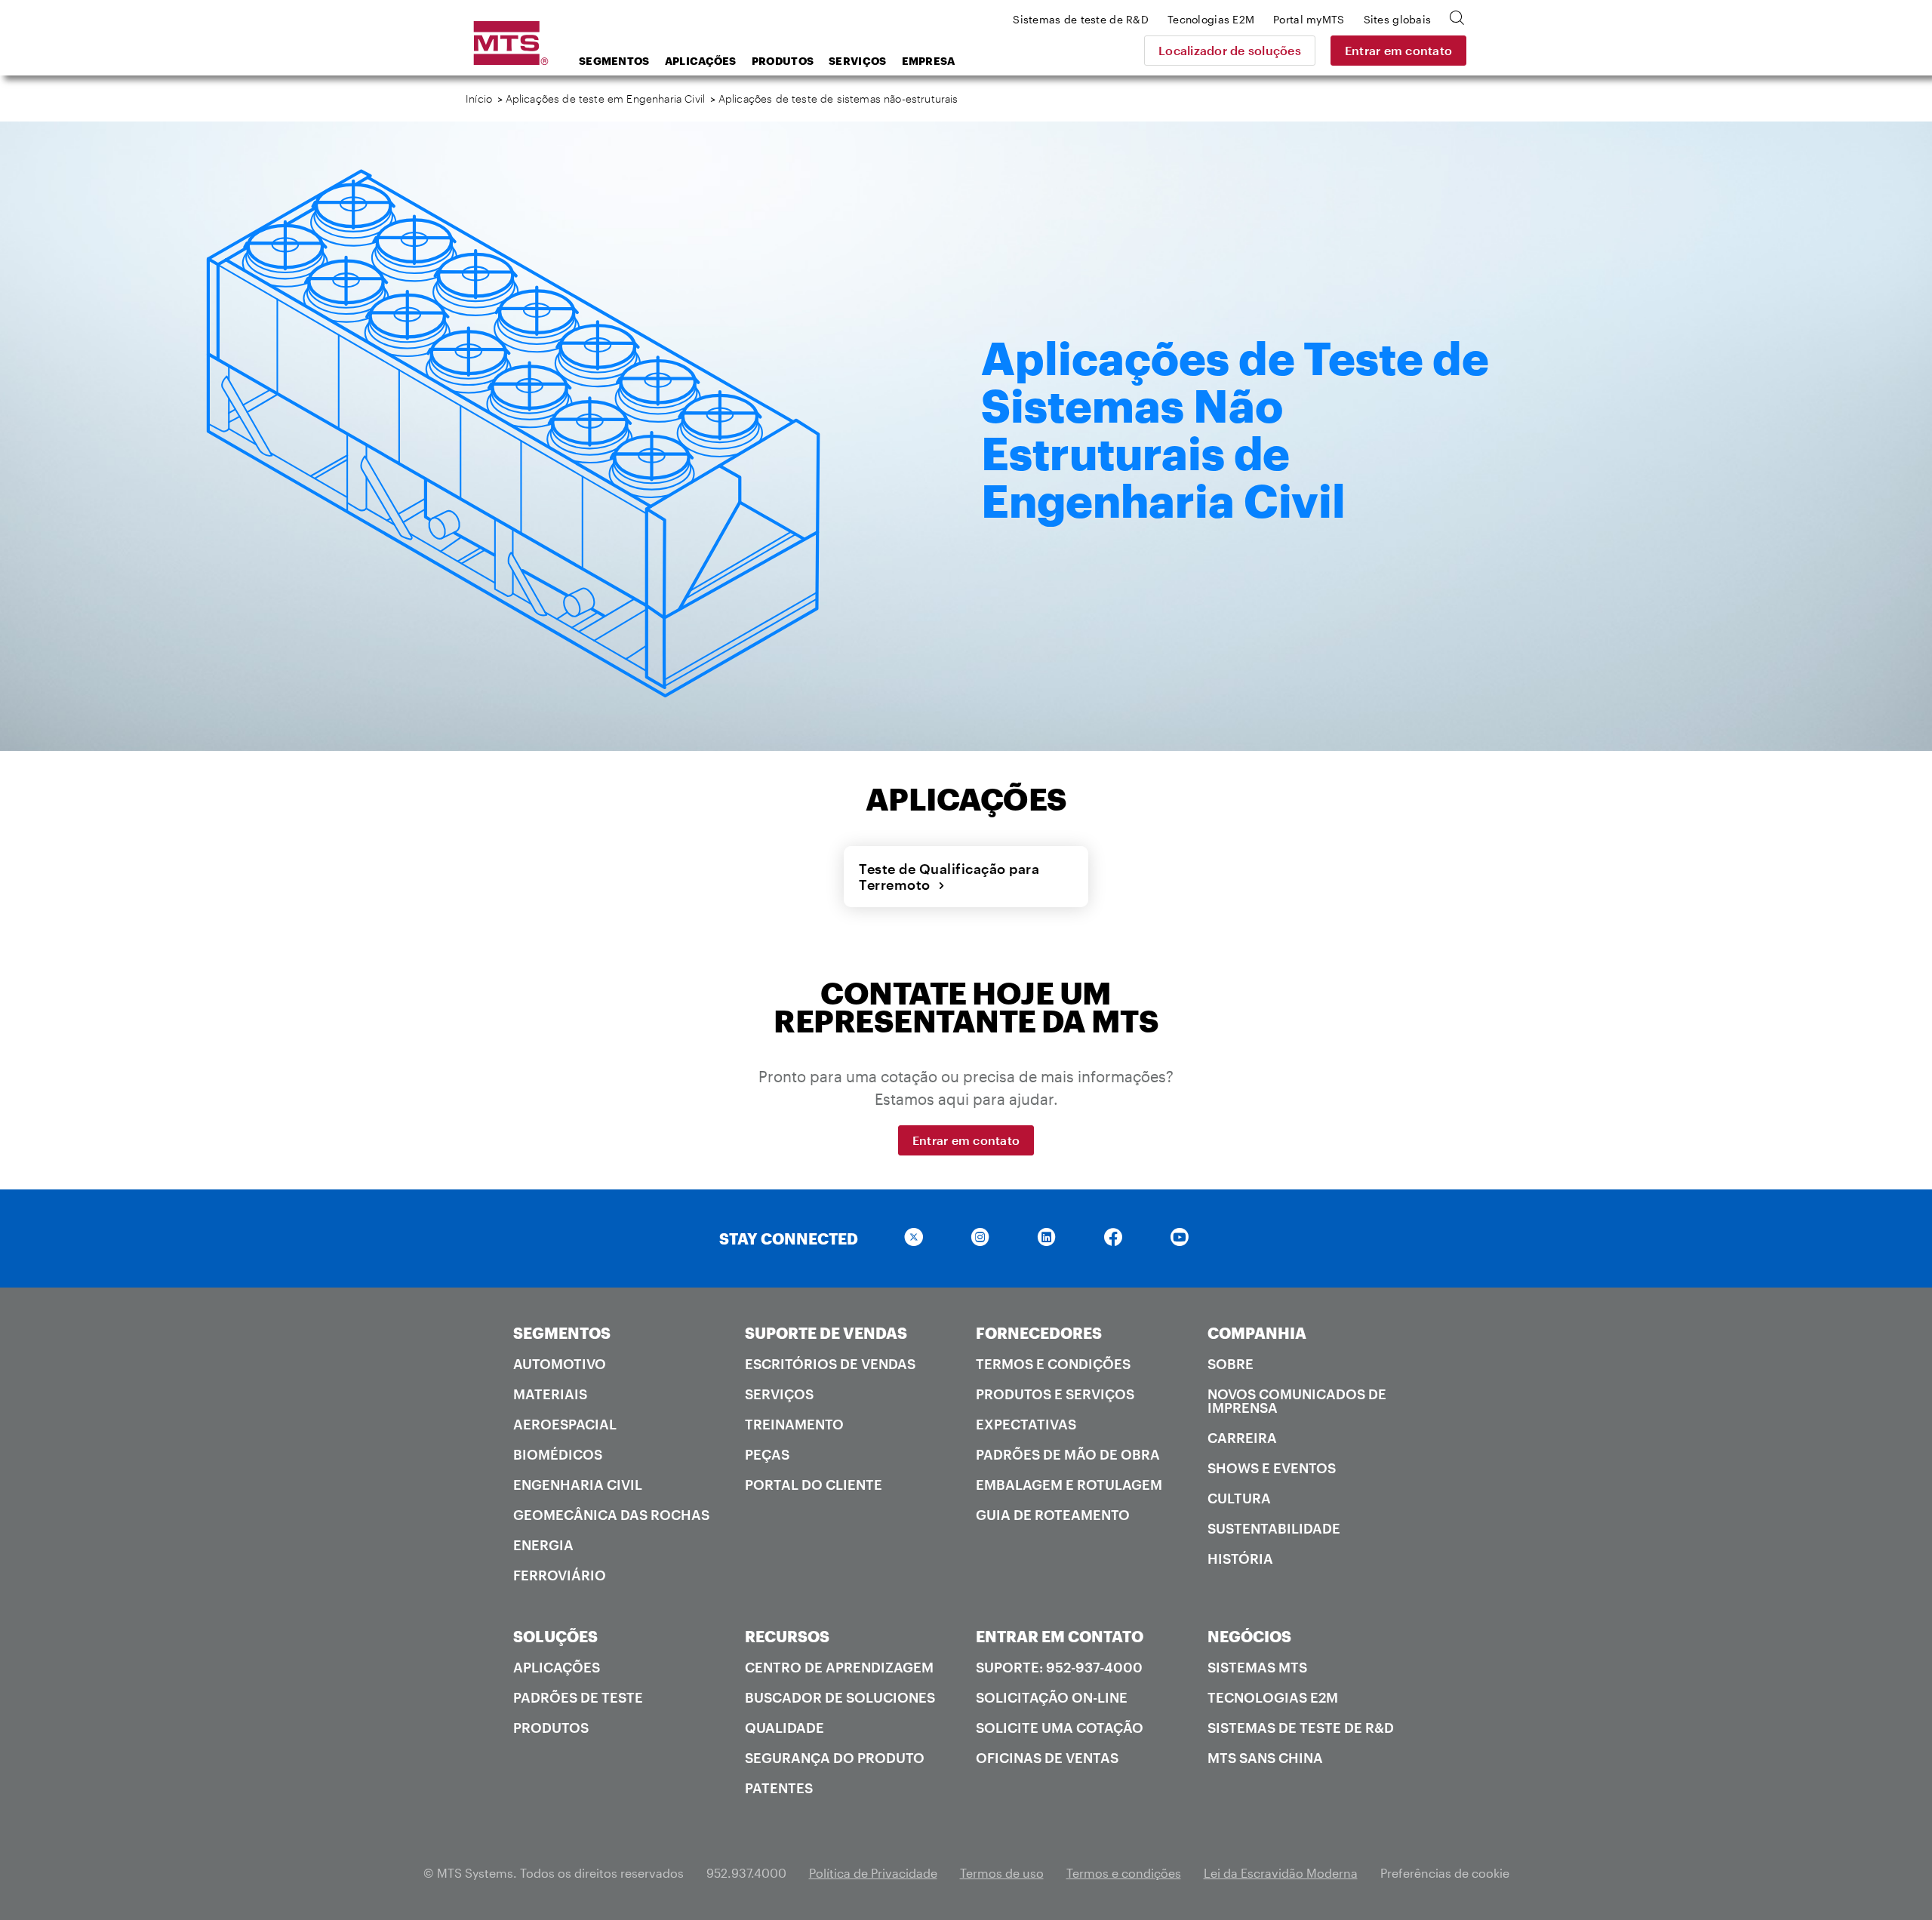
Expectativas (1026, 1424)
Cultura (1239, 1498)
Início (479, 98)
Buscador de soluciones (840, 1697)
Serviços (857, 61)
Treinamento (794, 1424)
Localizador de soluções (1230, 50)
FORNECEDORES (1039, 1333)
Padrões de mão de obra (1068, 1454)
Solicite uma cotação (1060, 1728)
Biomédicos (558, 1454)
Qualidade (784, 1728)
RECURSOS (787, 1636)
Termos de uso (1002, 1873)
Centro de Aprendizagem (839, 1667)
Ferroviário (560, 1575)
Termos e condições (1053, 1364)
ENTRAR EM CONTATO (1060, 1636)
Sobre (1231, 1364)
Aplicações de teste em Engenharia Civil (606, 98)
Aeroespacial (565, 1424)
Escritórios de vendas (830, 1364)
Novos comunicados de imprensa (1297, 1401)
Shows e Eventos (1272, 1468)
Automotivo (560, 1364)
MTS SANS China (1265, 1758)
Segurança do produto (835, 1758)
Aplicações (701, 61)
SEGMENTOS (562, 1333)
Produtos (783, 61)
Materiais (550, 1394)
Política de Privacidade (873, 1873)
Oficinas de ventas (1047, 1758)
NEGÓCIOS (1249, 1636)
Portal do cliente (814, 1485)
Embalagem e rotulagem (1069, 1485)
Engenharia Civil (578, 1485)
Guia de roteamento (1053, 1515)
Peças (767, 1454)
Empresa (929, 61)
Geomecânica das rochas (611, 1515)
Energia (543, 1545)
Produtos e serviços (1055, 1394)
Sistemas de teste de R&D (1301, 1728)
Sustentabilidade (1274, 1528)
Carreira (1242, 1438)
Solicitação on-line (1052, 1697)
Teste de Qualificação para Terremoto (949, 877)
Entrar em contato (1398, 50)
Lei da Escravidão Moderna (1281, 1873)
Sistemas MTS (1257, 1667)
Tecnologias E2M (1273, 1697)
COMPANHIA (1257, 1333)
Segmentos (614, 61)
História (1240, 1558)
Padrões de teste (578, 1697)
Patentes (779, 1788)
